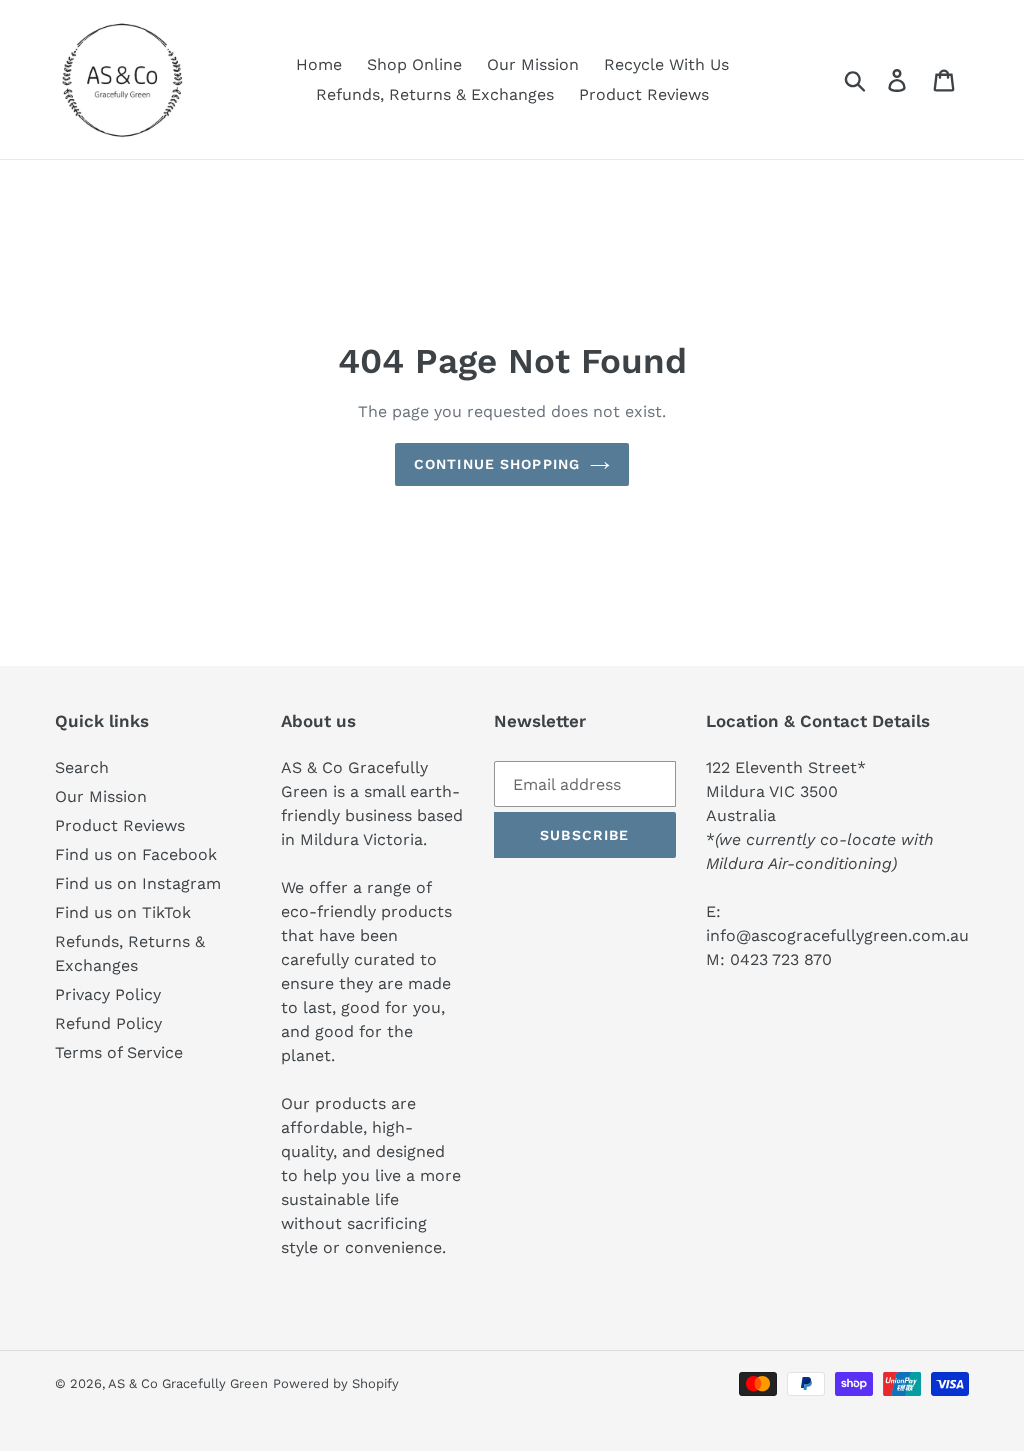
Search (82, 767)
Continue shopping (497, 464)
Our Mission (101, 796)
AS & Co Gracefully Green (188, 1383)
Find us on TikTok (123, 912)
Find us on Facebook (136, 854)
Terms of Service (119, 1052)
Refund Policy (108, 1023)
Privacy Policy (108, 994)
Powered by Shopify (336, 1383)
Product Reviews (120, 825)
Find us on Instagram (138, 883)
